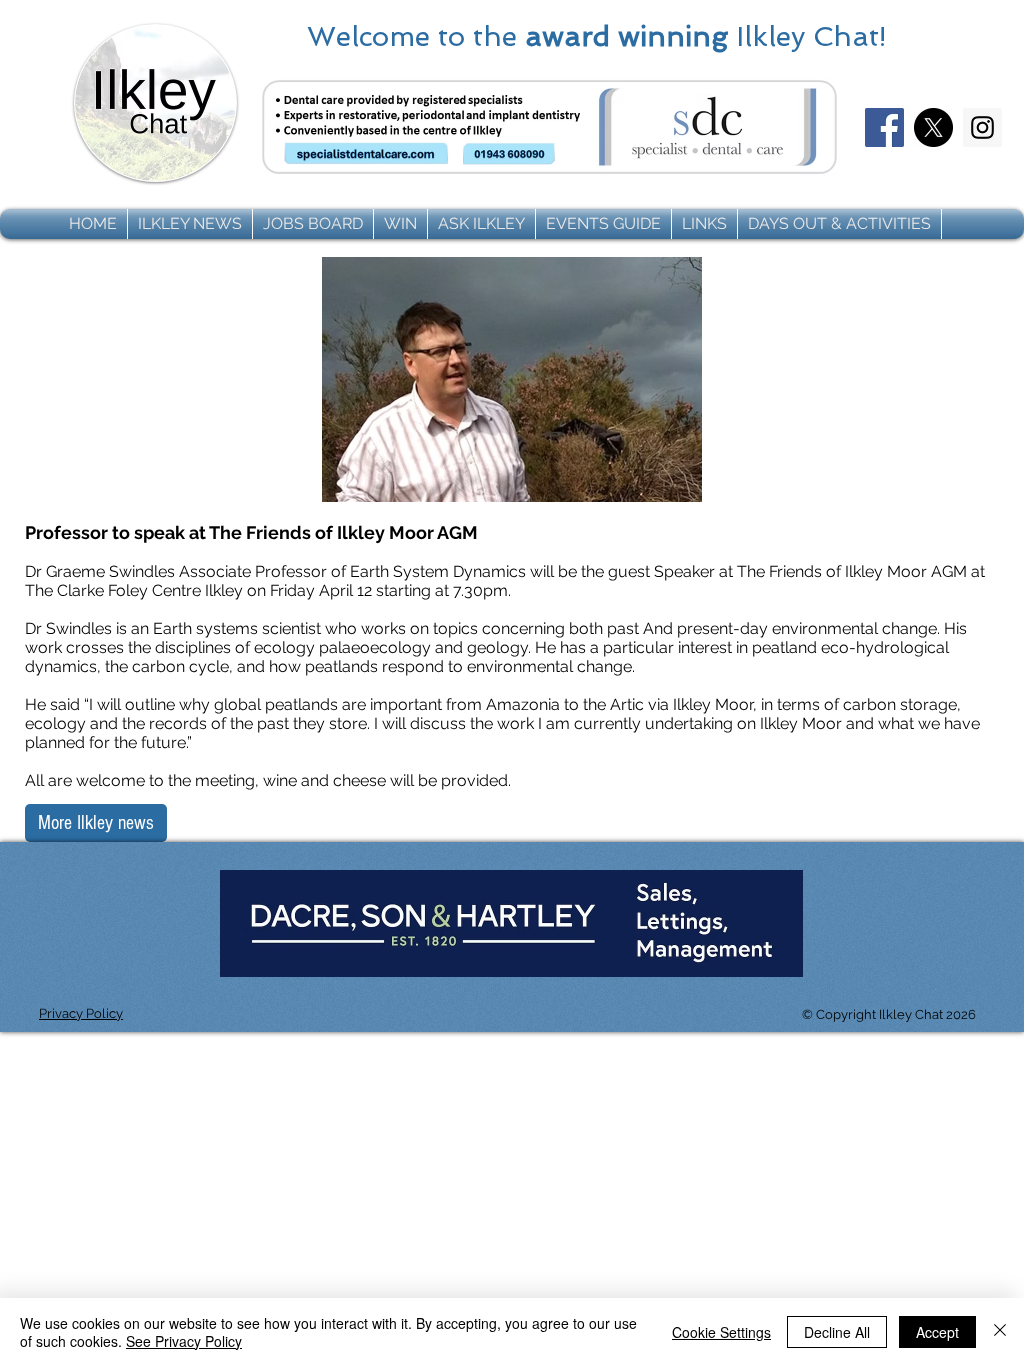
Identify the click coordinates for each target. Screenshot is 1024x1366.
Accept (937, 1332)
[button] (190, 224)
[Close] (1000, 1332)
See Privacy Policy (184, 1341)
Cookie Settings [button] (721, 1332)
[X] (933, 127)
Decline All (837, 1332)
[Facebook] (884, 127)
